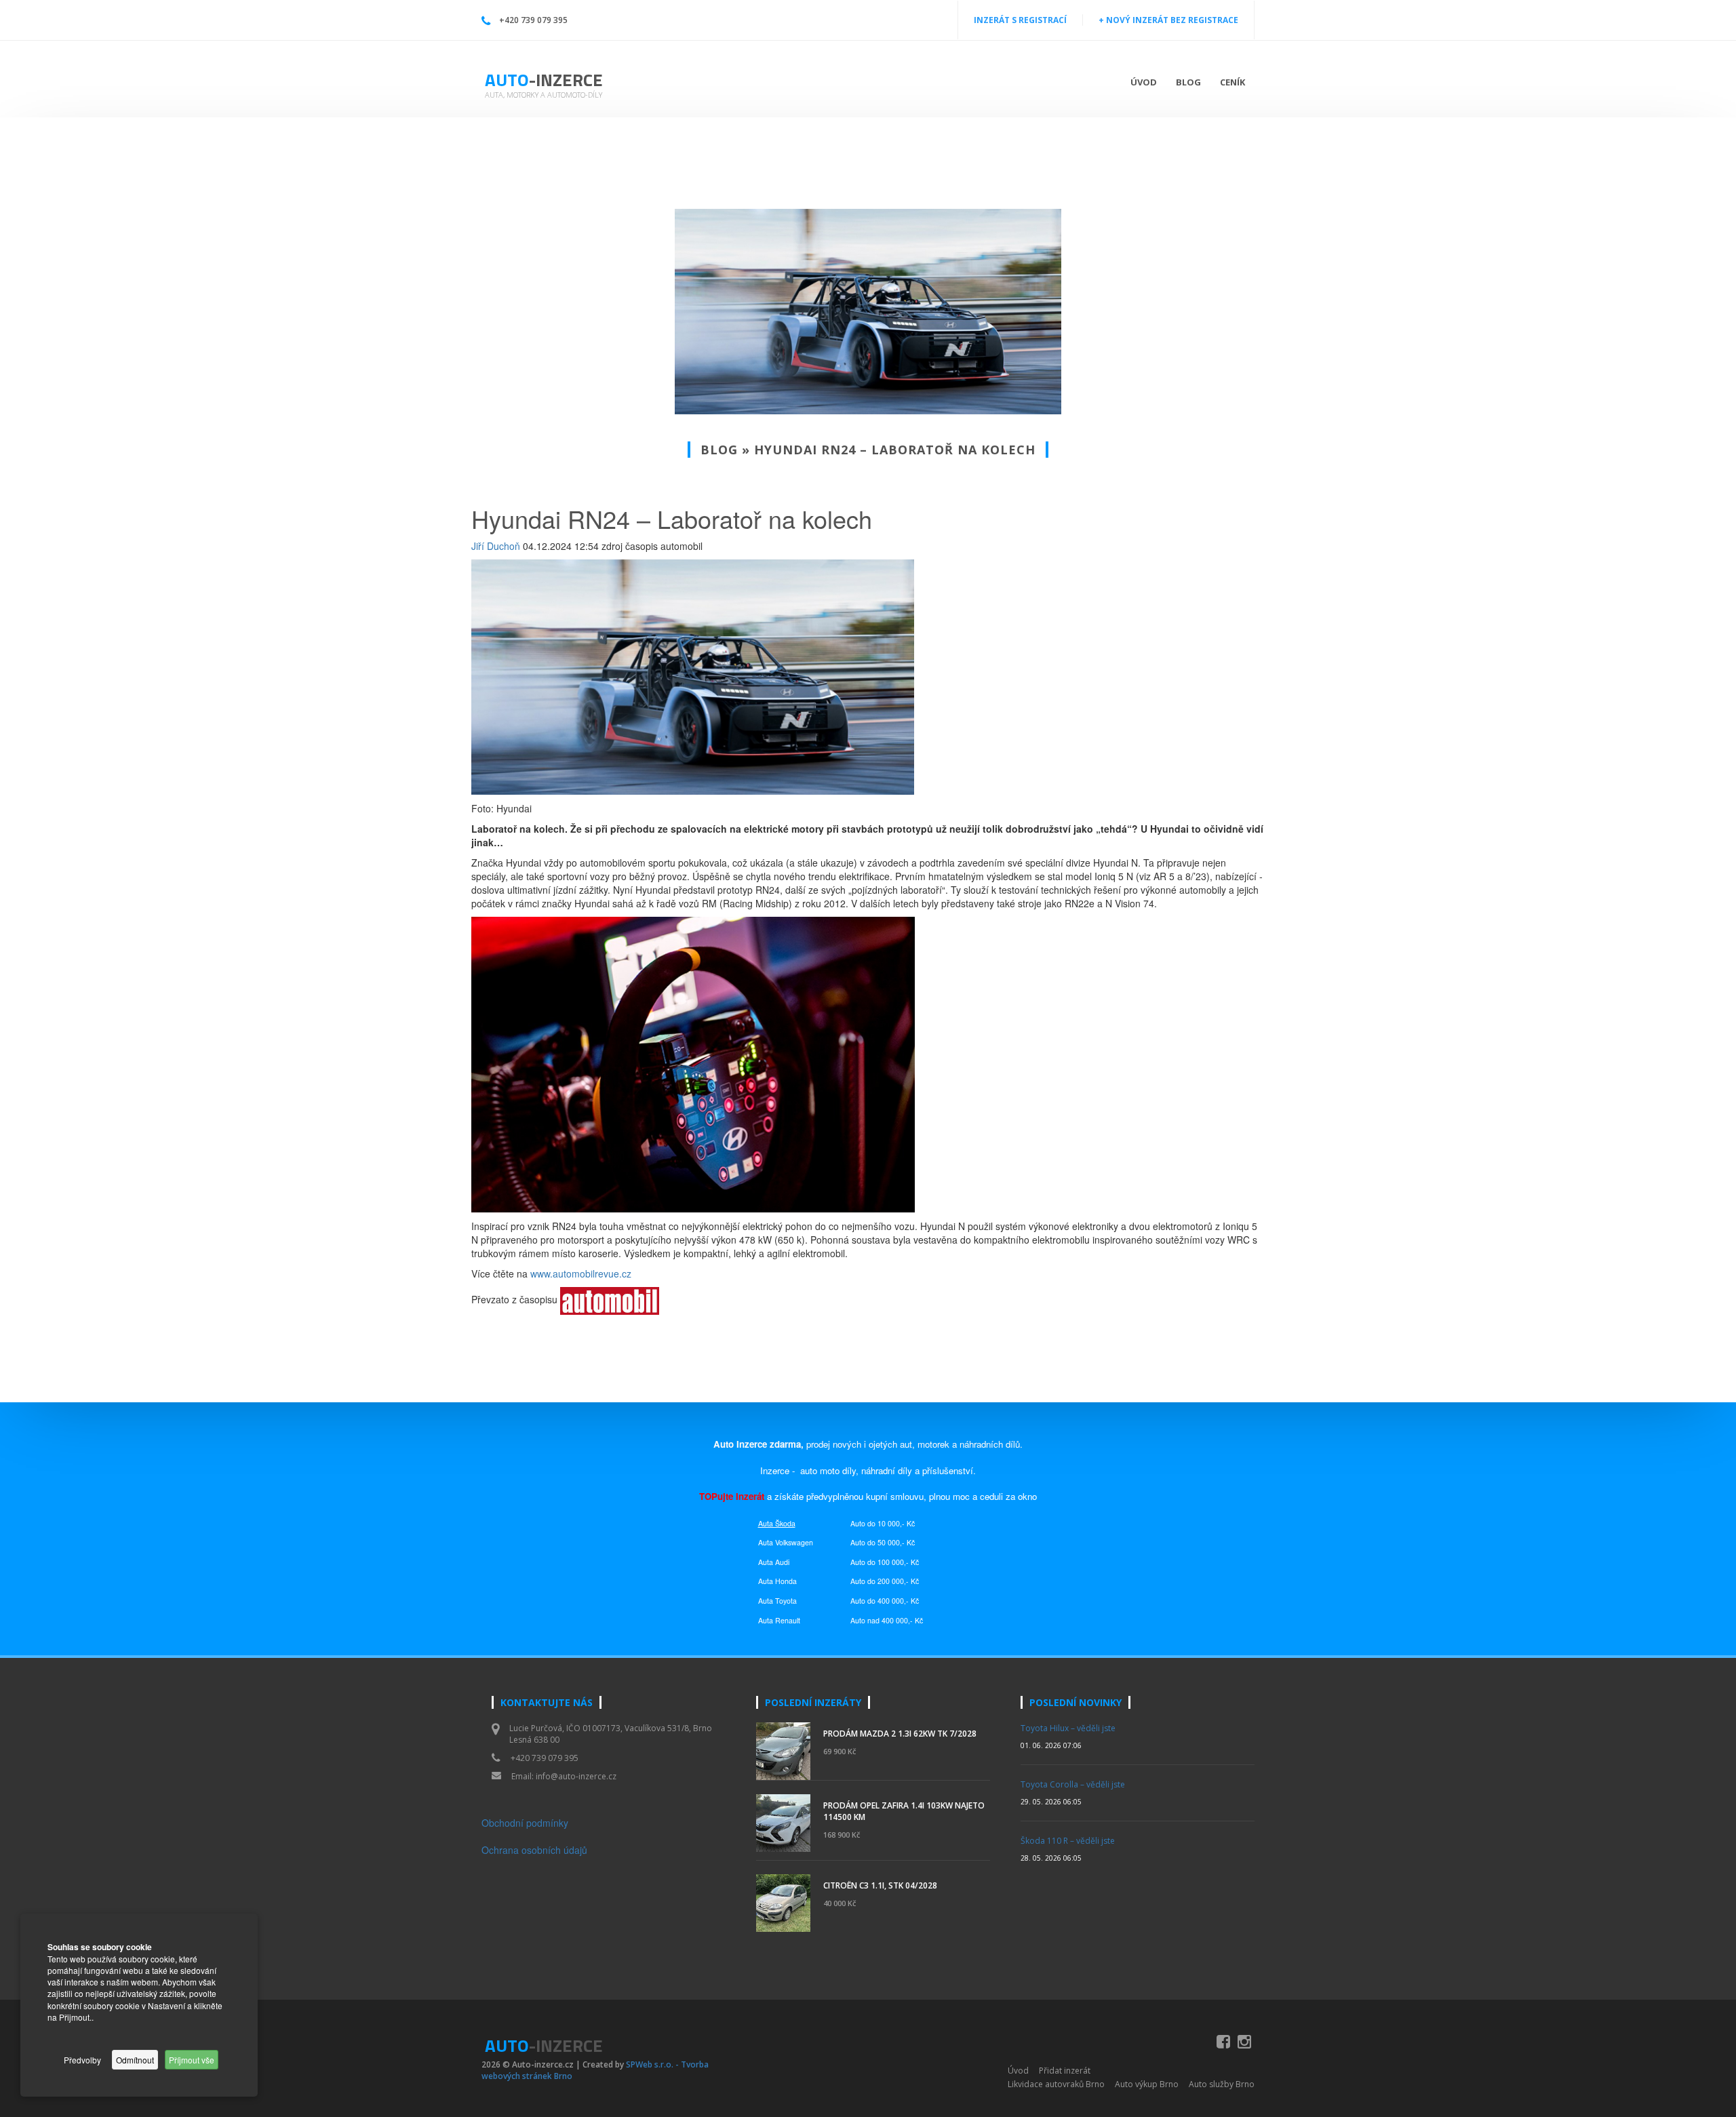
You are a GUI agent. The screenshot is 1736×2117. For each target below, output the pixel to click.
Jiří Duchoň (496, 546)
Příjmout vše (192, 2060)
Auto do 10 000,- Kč (883, 1523)
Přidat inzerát (1065, 2071)
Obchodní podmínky (525, 1823)
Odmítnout (135, 2060)
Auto (544, 80)
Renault (788, 1620)
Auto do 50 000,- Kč (883, 1542)
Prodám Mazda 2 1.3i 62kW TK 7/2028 (900, 1734)
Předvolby (82, 2060)
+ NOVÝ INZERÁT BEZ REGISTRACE (1168, 20)
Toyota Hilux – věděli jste (1068, 1728)
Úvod (1144, 82)
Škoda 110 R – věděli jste (1068, 1841)
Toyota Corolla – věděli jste (1073, 1784)
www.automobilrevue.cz (581, 1273)
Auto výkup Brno (1147, 2084)
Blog (1188, 82)
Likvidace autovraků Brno (1056, 2084)
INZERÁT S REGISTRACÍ (1020, 20)
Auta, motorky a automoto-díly (544, 95)
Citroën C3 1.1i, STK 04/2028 (880, 1885)
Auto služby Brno (1222, 2084)
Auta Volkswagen (786, 1542)
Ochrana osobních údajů (534, 1850)
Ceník (1232, 82)
